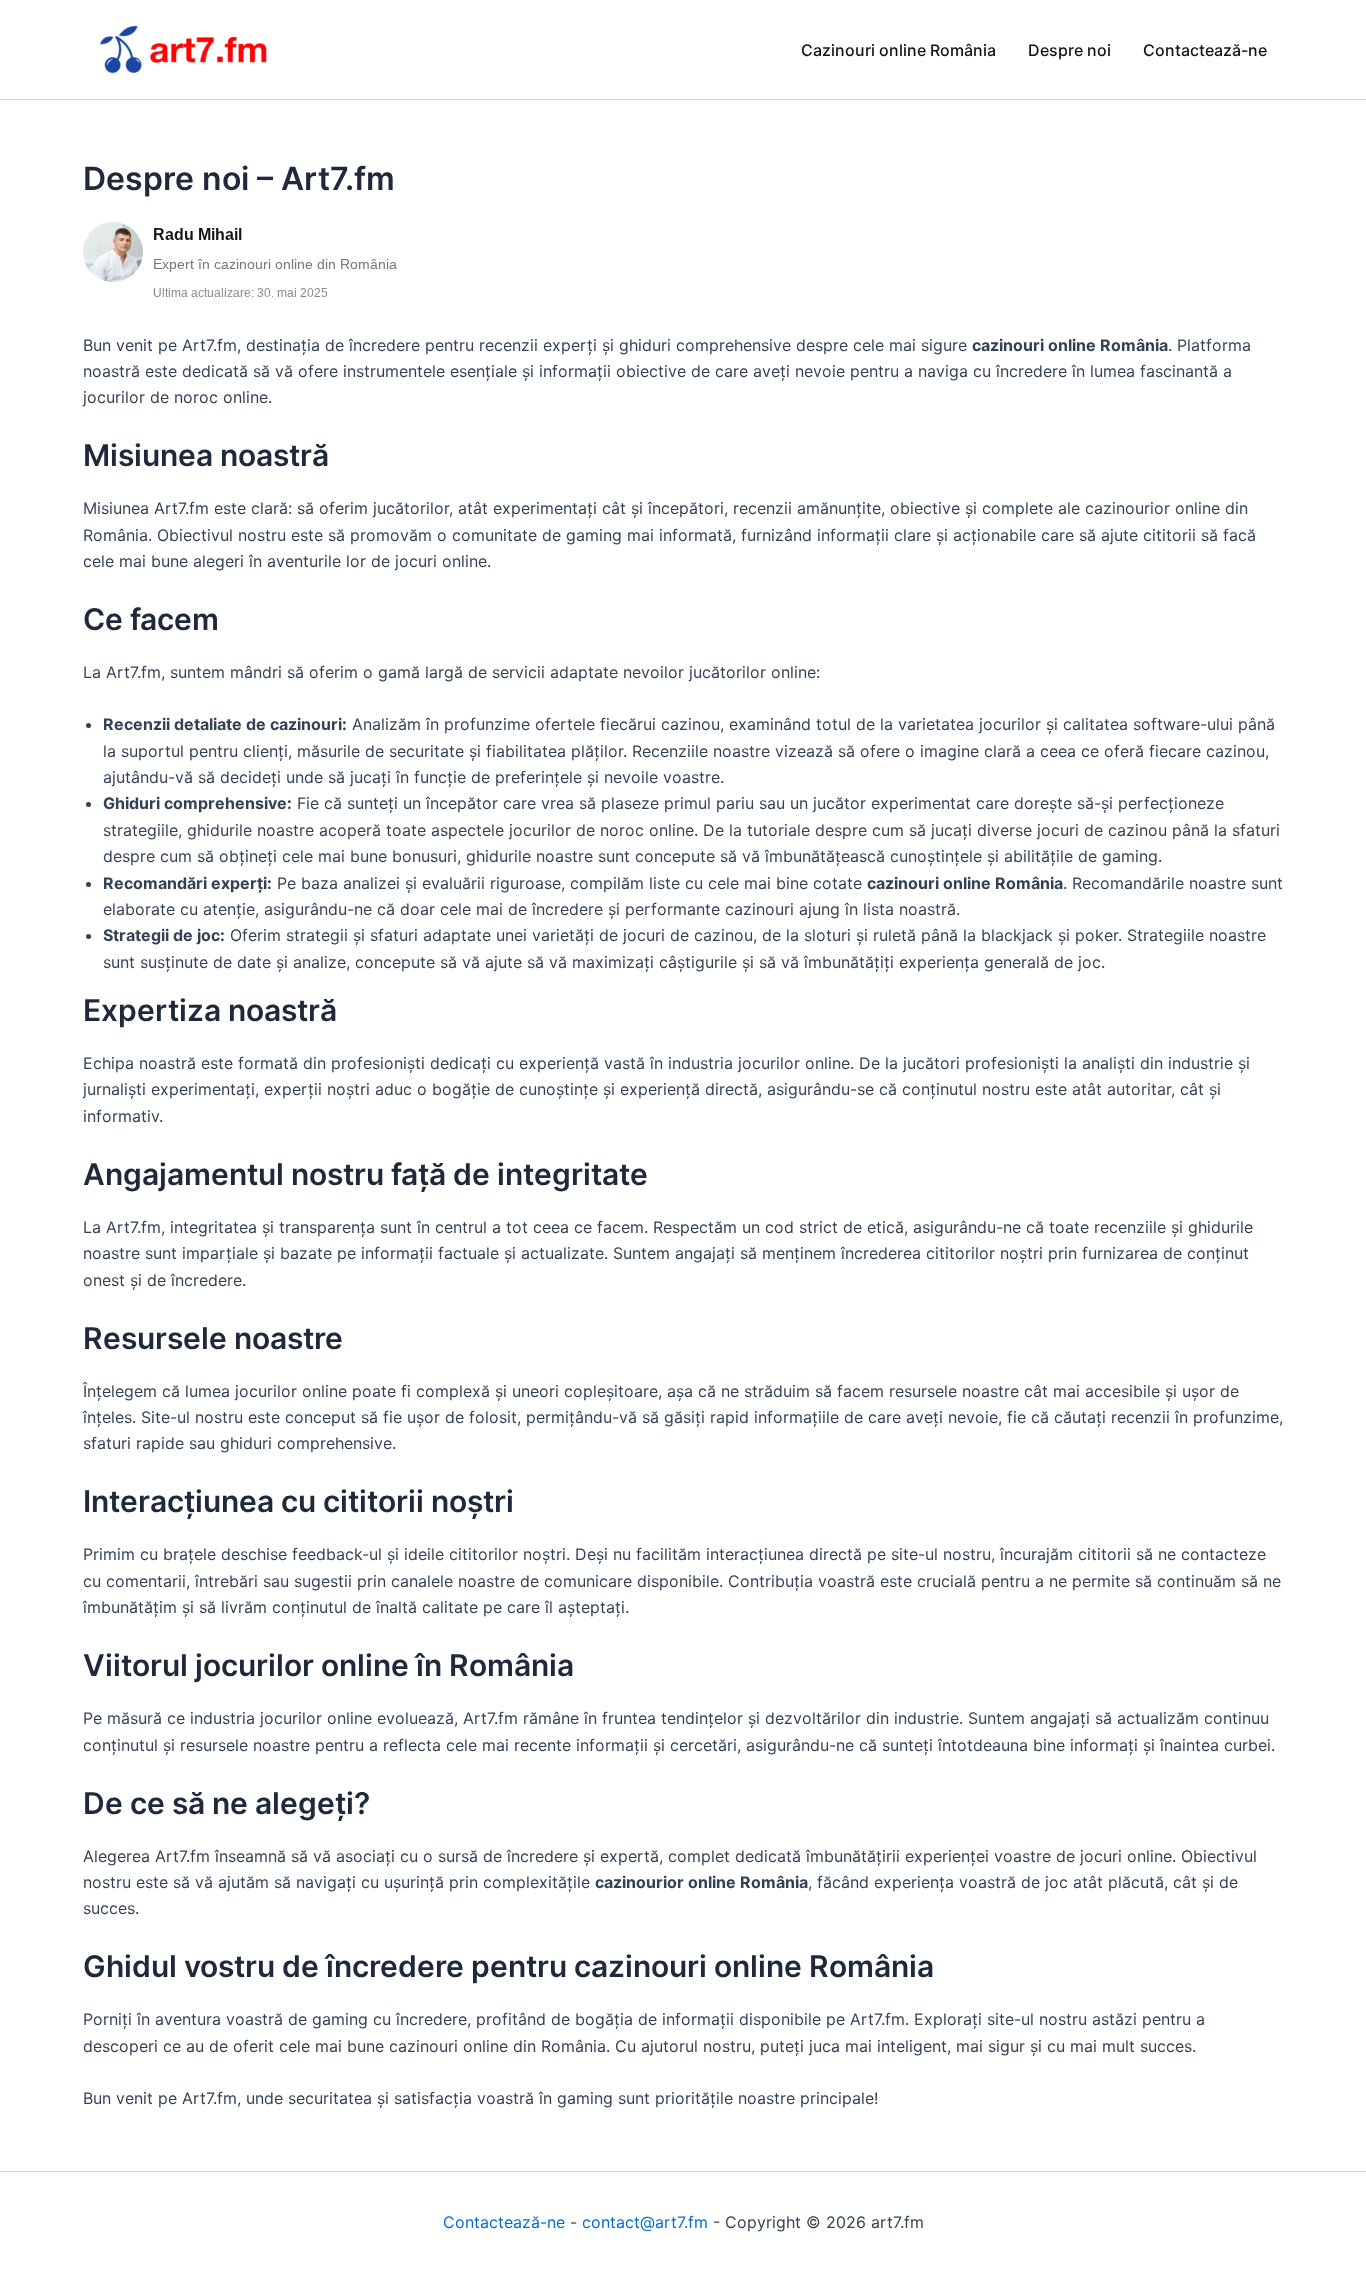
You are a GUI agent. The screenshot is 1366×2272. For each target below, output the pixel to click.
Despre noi (1069, 50)
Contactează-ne (1205, 50)
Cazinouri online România (898, 50)
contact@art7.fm (645, 2222)
